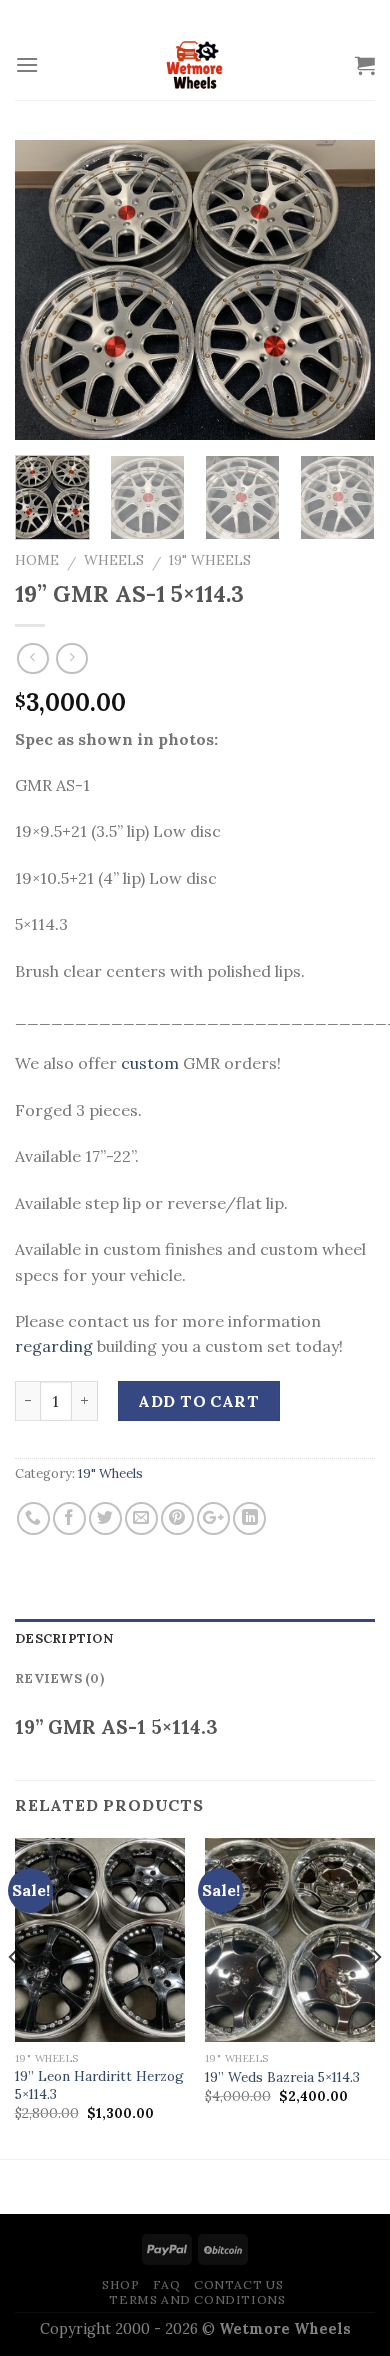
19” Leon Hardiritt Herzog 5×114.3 (99, 2085)
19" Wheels (210, 560)
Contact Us (238, 2284)
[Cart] (365, 65)
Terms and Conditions (197, 2299)
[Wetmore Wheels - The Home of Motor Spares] (195, 65)
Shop (120, 2284)
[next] (343, 290)
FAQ (167, 2284)
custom (150, 1063)
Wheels (114, 560)
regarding (54, 1346)
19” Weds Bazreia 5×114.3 (282, 2077)
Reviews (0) (59, 1678)
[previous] (47, 290)
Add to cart (198, 1401)
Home (37, 560)
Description (64, 1638)
